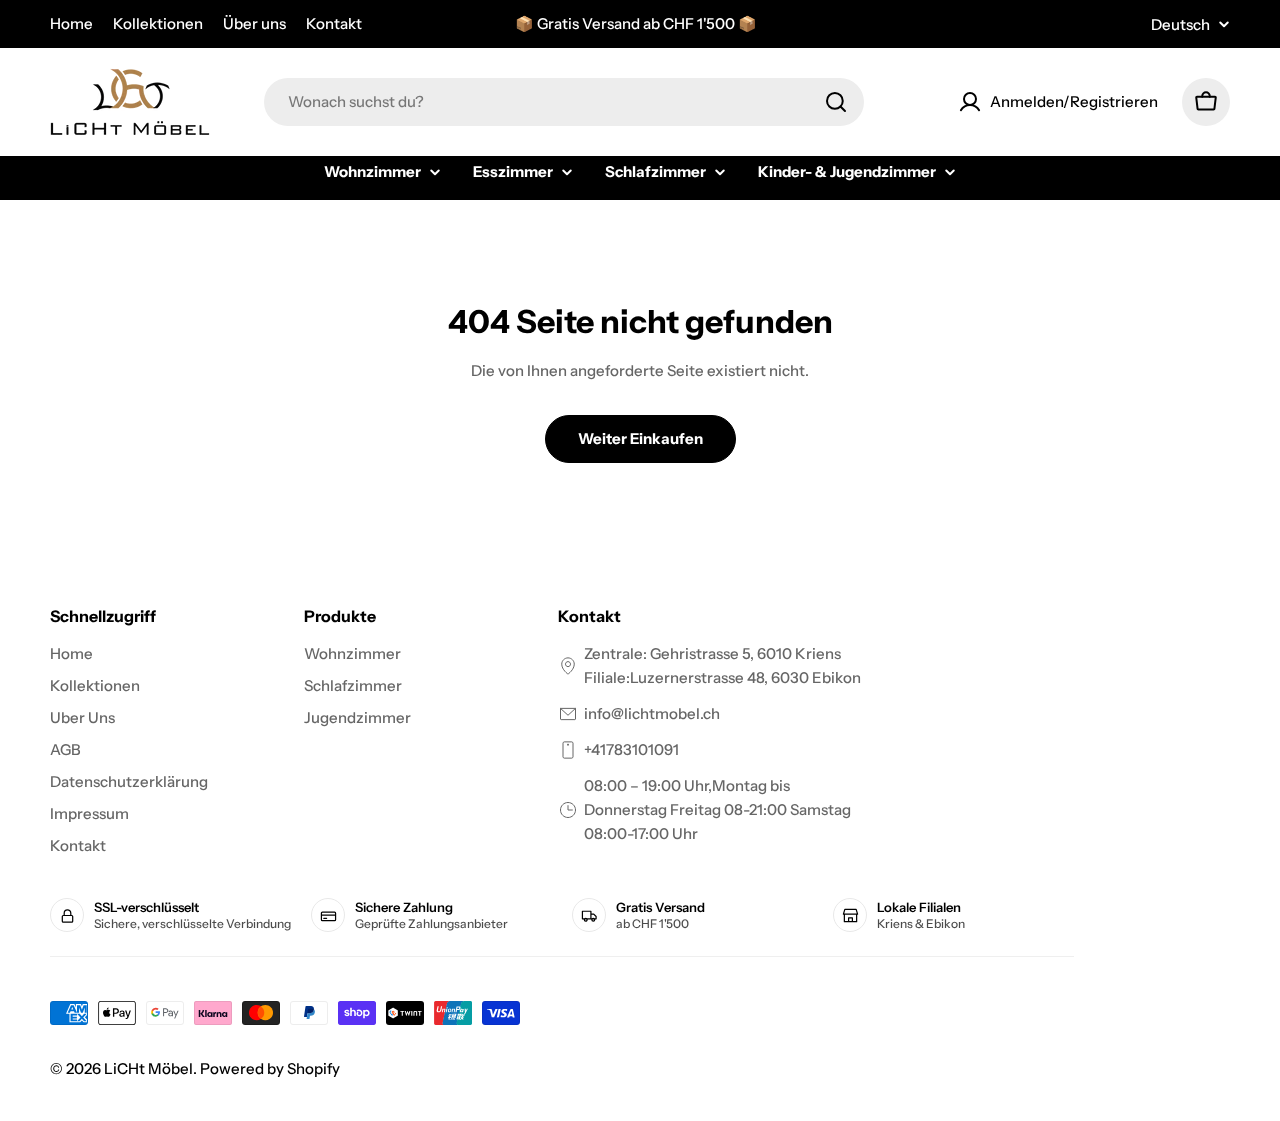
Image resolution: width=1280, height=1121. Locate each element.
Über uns (254, 23)
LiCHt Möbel (148, 1068)
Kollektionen (158, 23)
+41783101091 (631, 749)
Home (71, 23)
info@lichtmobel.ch (652, 713)
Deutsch (1180, 24)
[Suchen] (836, 102)
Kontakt (334, 23)
